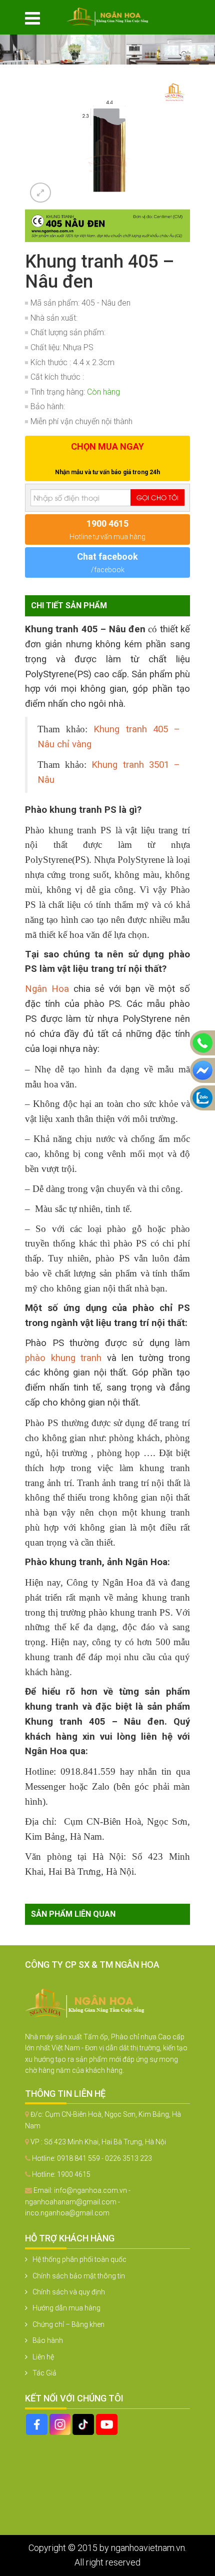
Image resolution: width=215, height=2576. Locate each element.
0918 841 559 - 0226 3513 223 (104, 2158)
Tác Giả (44, 2373)
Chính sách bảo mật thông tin (79, 2276)
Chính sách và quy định (69, 2292)
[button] (181, 86)
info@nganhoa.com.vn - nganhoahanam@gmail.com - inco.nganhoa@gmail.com (78, 2202)
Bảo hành (48, 2340)
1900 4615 (74, 2174)
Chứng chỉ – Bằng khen (68, 2324)
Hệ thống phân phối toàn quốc (79, 2259)
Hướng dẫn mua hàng (66, 2308)
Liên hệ (43, 2357)
